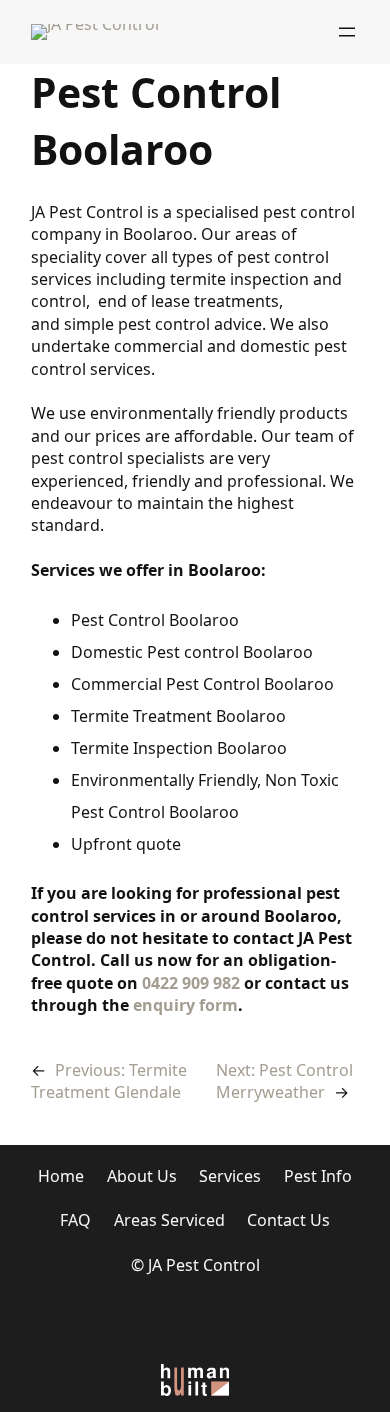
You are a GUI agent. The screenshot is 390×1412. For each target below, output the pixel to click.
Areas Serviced (169, 1220)
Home (61, 1176)
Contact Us (288, 1220)
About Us (142, 1176)
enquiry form (185, 1005)
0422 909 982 (191, 983)
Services (230, 1176)
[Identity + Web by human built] (195, 1379)
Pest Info (318, 1176)
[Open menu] (347, 32)
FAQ (75, 1220)
